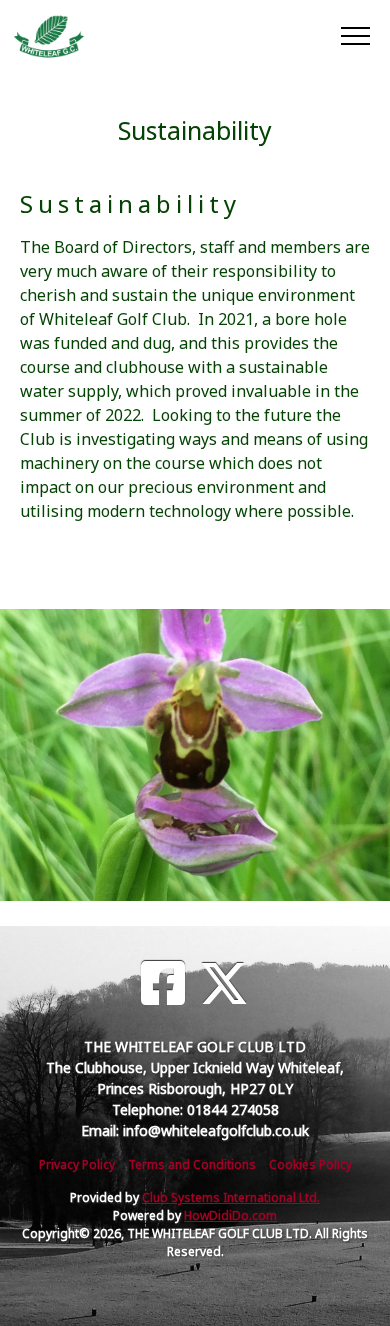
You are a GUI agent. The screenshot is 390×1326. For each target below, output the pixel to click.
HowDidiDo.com (230, 1215)
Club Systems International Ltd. (231, 1197)
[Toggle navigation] (354, 35)
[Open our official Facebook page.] (163, 983)
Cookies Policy (310, 1164)
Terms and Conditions (192, 1164)
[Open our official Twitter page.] (224, 983)
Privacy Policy (77, 1164)
